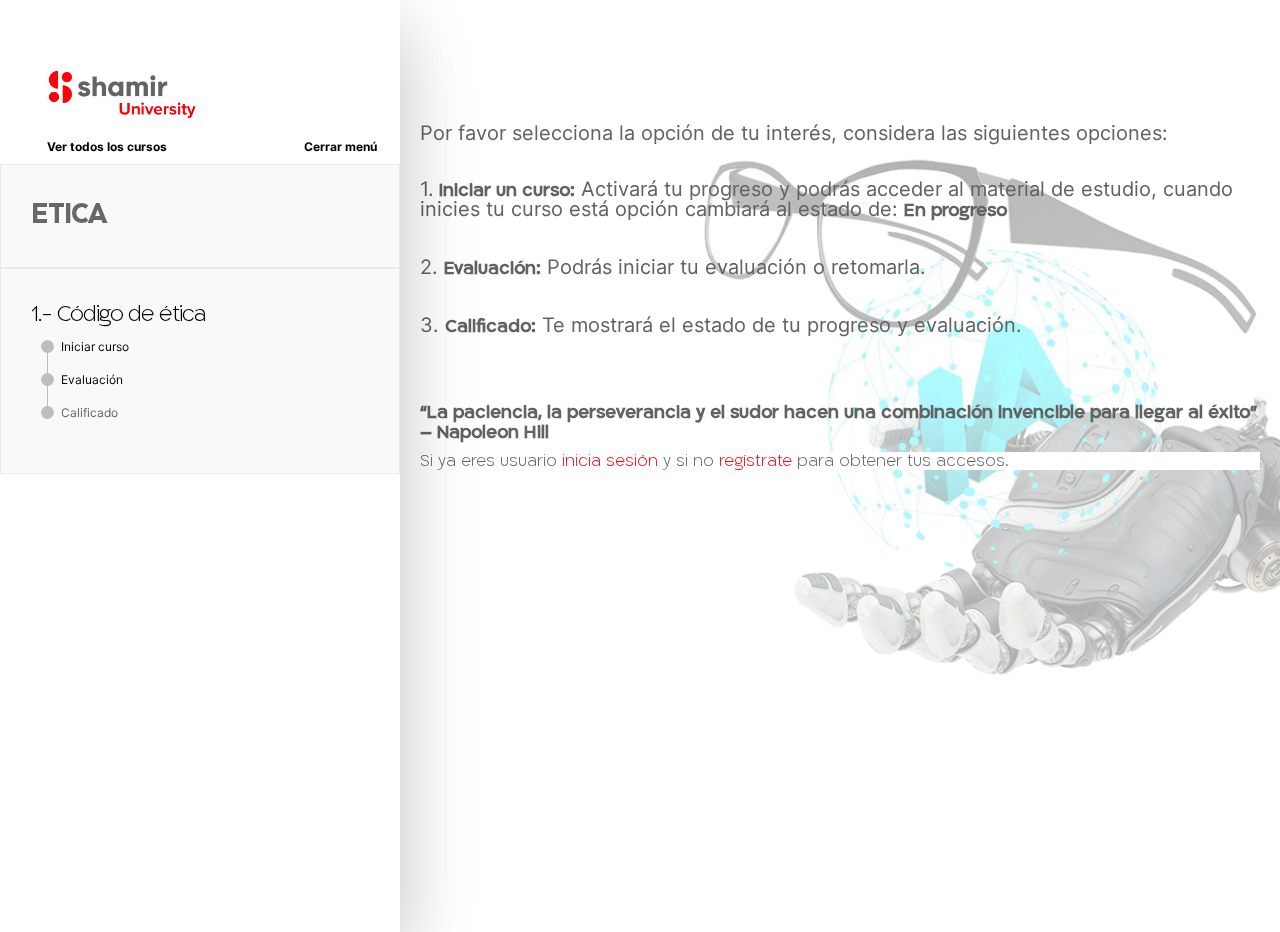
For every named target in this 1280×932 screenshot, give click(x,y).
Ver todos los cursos (107, 146)
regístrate (755, 461)
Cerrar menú (340, 146)
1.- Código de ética (118, 314)
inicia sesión (610, 461)
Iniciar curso (95, 346)
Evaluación (92, 379)
